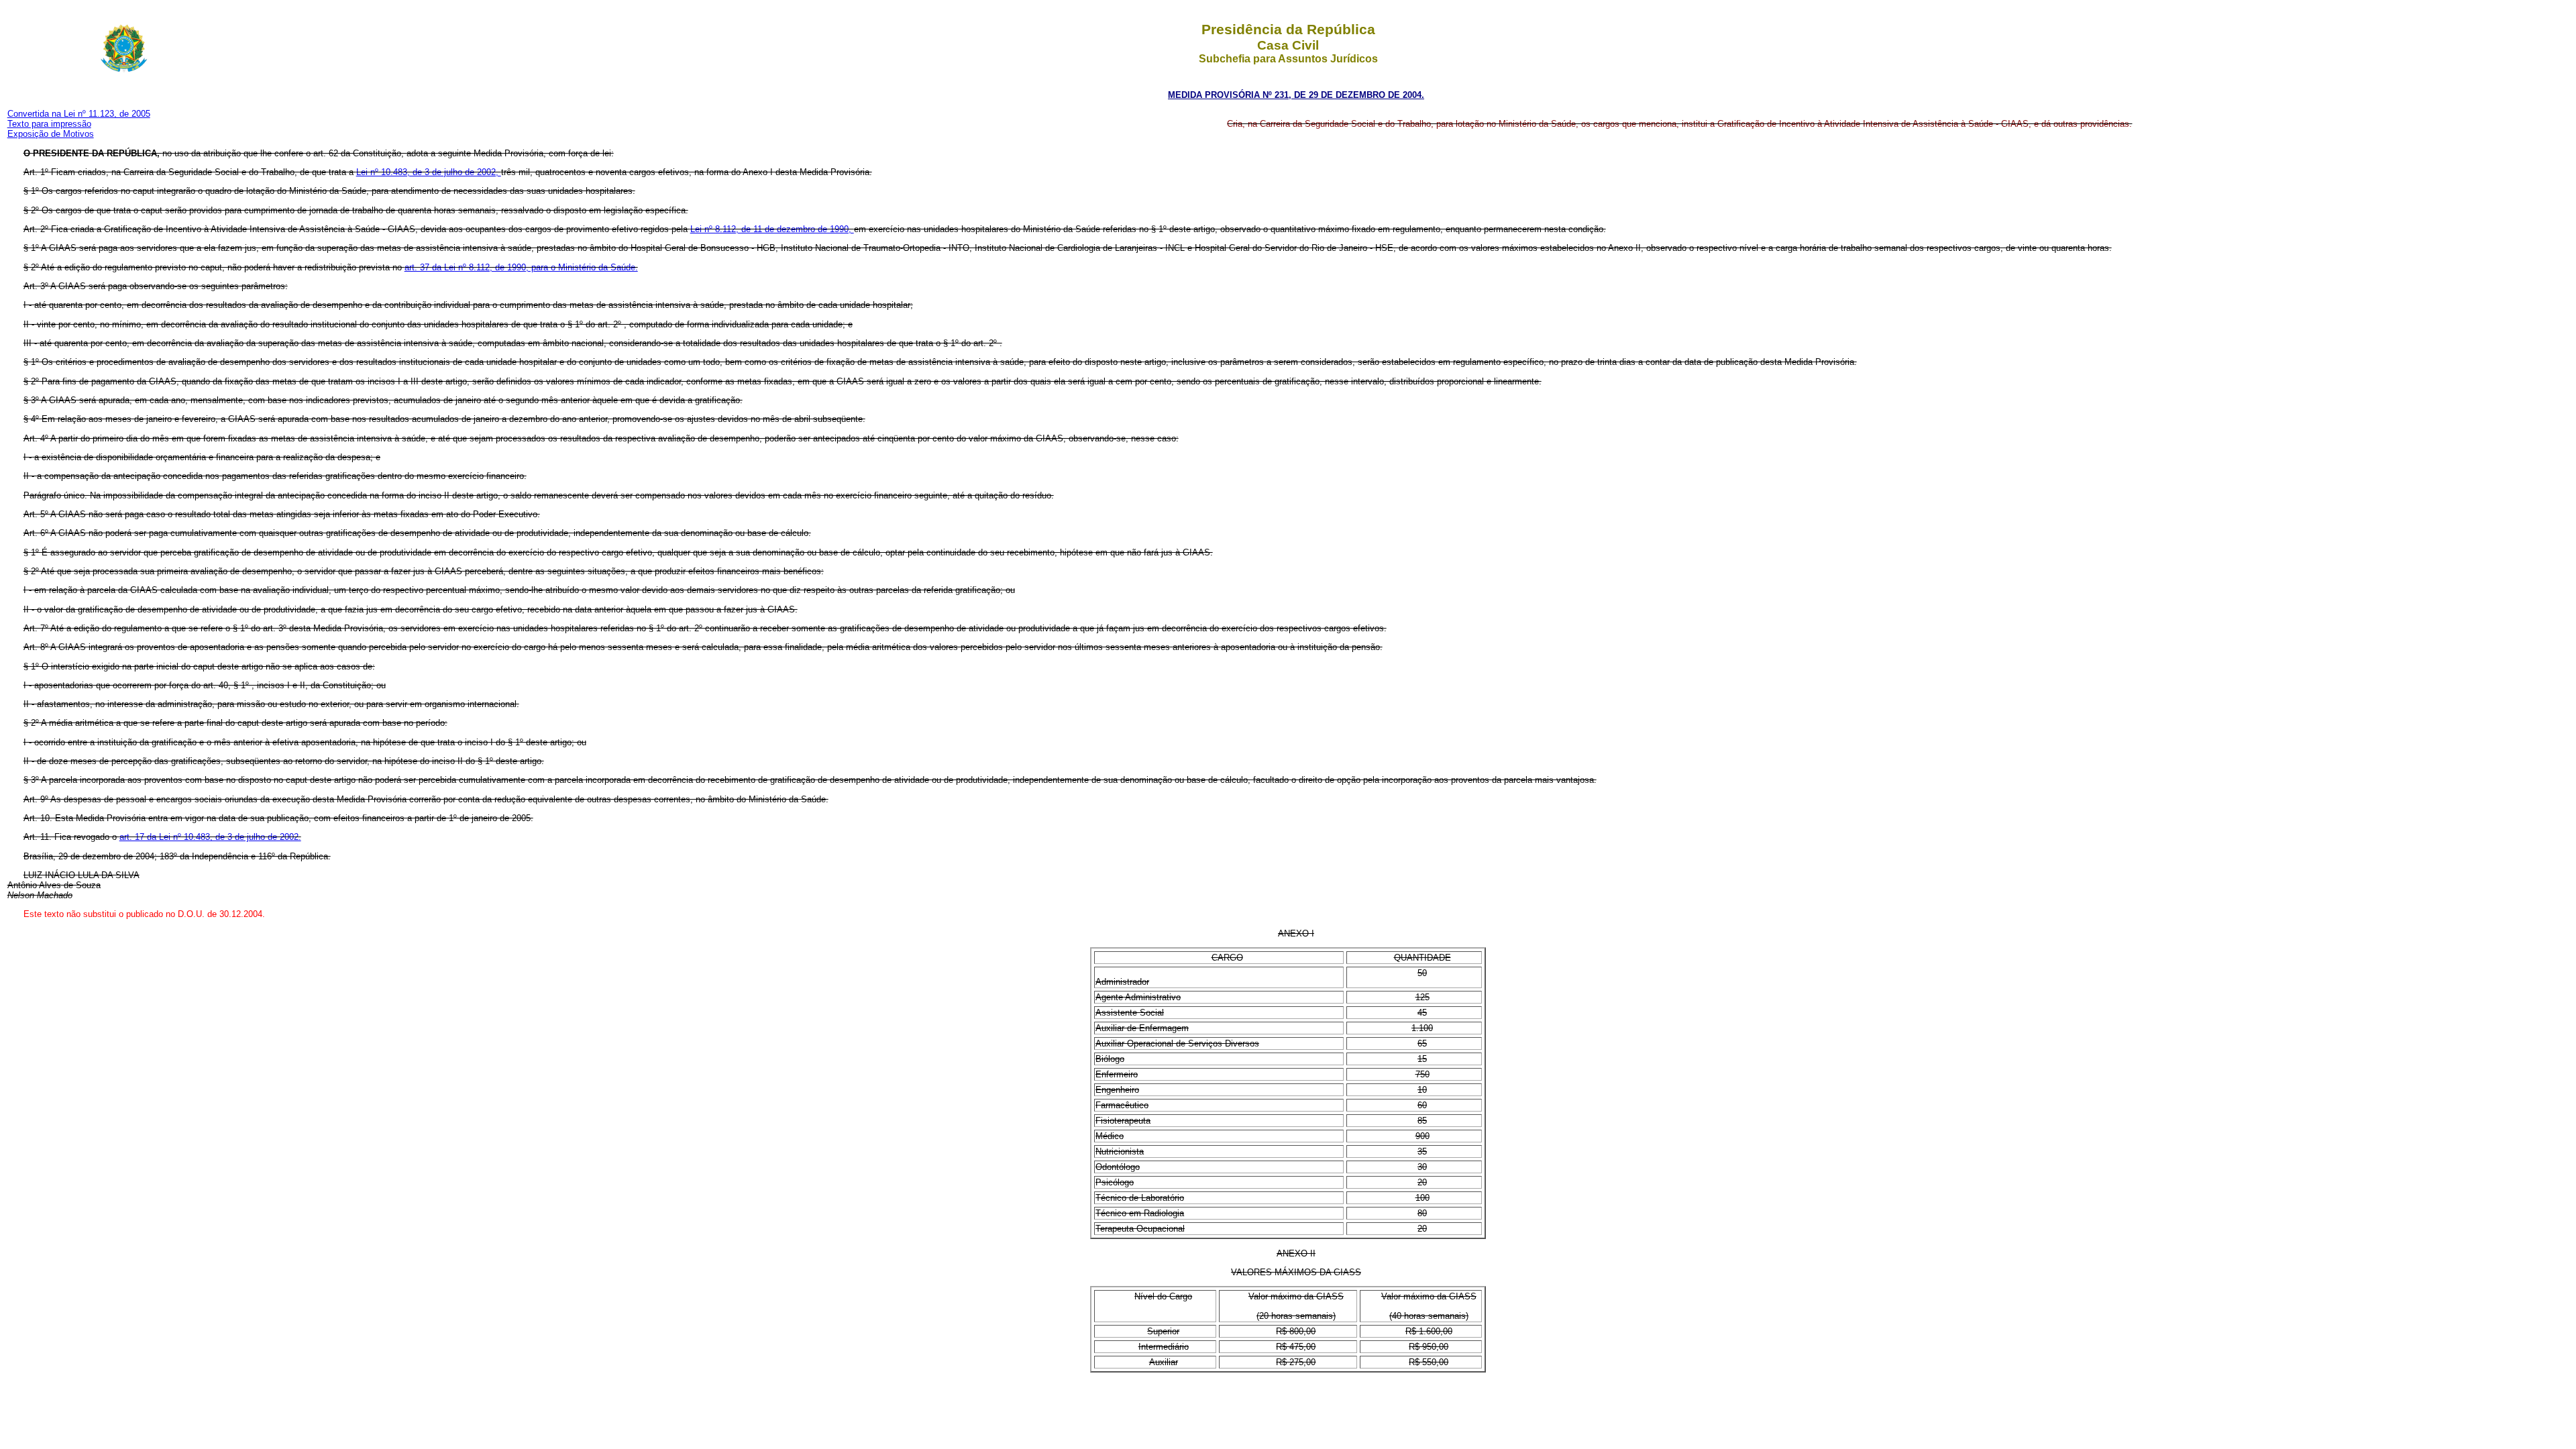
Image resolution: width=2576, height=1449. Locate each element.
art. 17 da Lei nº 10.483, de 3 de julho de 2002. (210, 837)
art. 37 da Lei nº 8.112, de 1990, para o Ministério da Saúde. (521, 267)
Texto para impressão (49, 124)
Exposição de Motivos (51, 134)
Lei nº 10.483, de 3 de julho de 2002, (429, 172)
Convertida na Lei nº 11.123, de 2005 (79, 114)
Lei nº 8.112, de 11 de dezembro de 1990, (772, 229)
